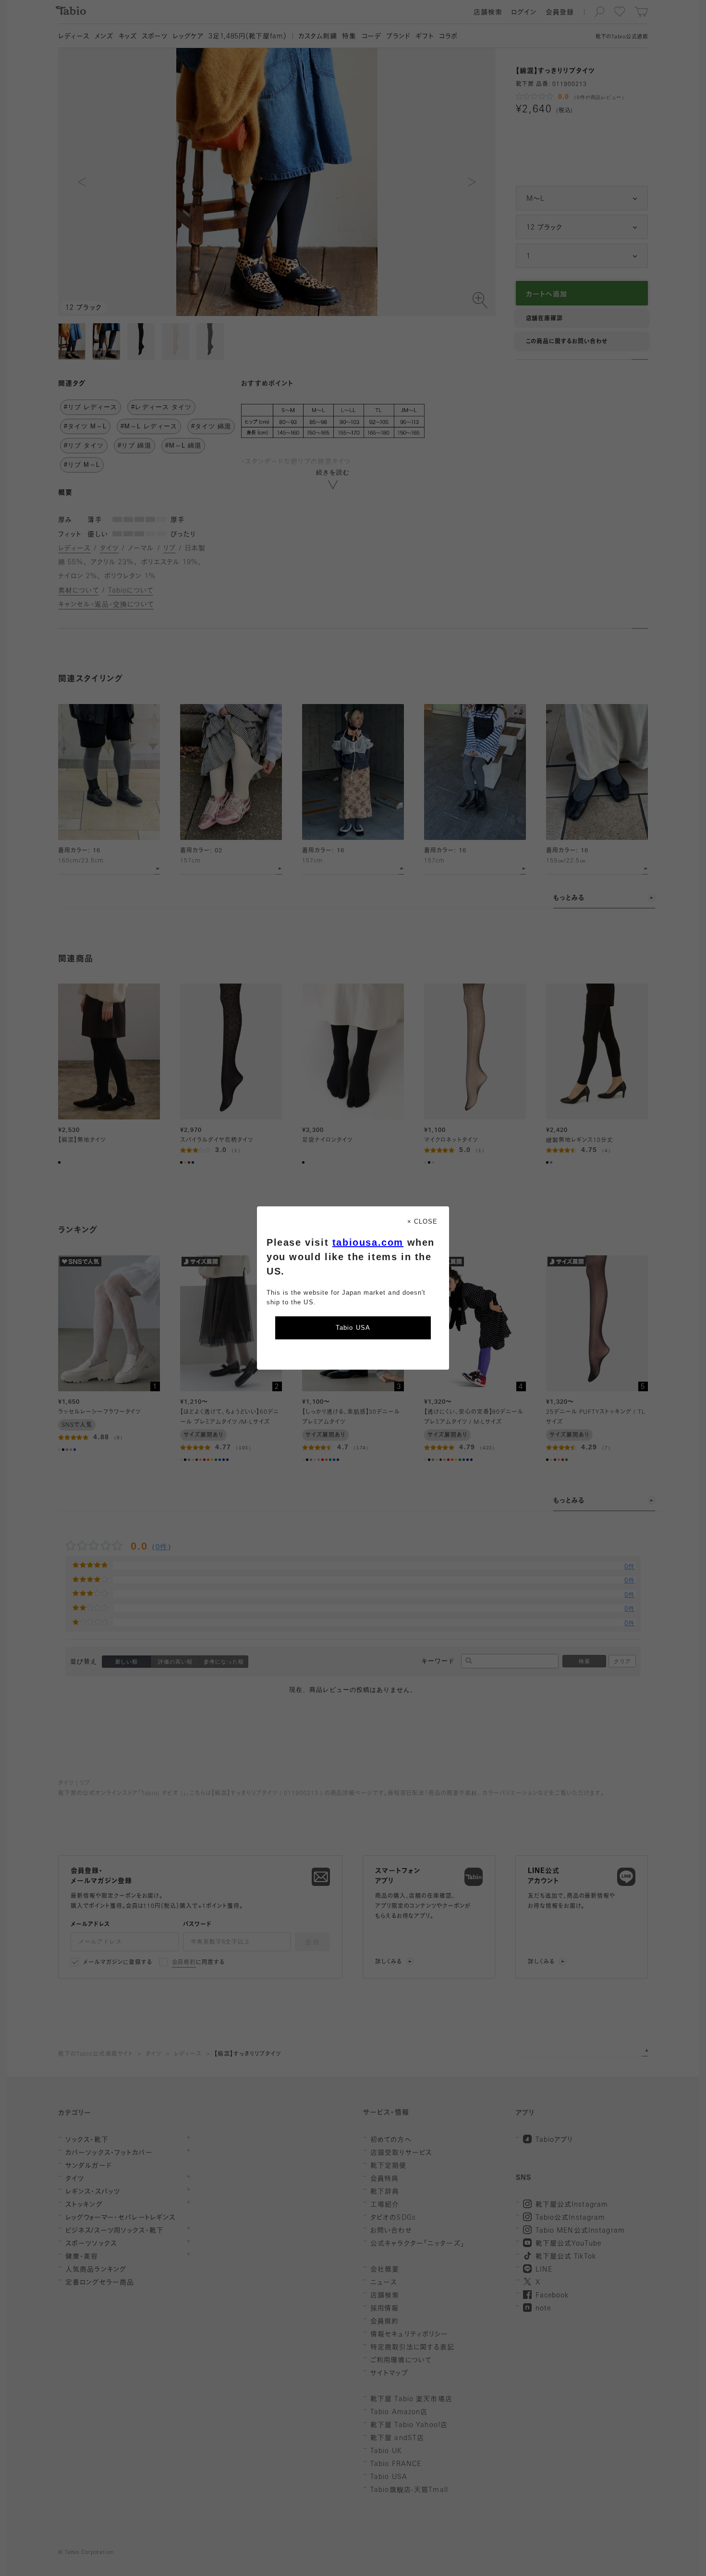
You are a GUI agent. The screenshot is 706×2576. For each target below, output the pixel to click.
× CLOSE (422, 1221)
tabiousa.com (368, 1242)
